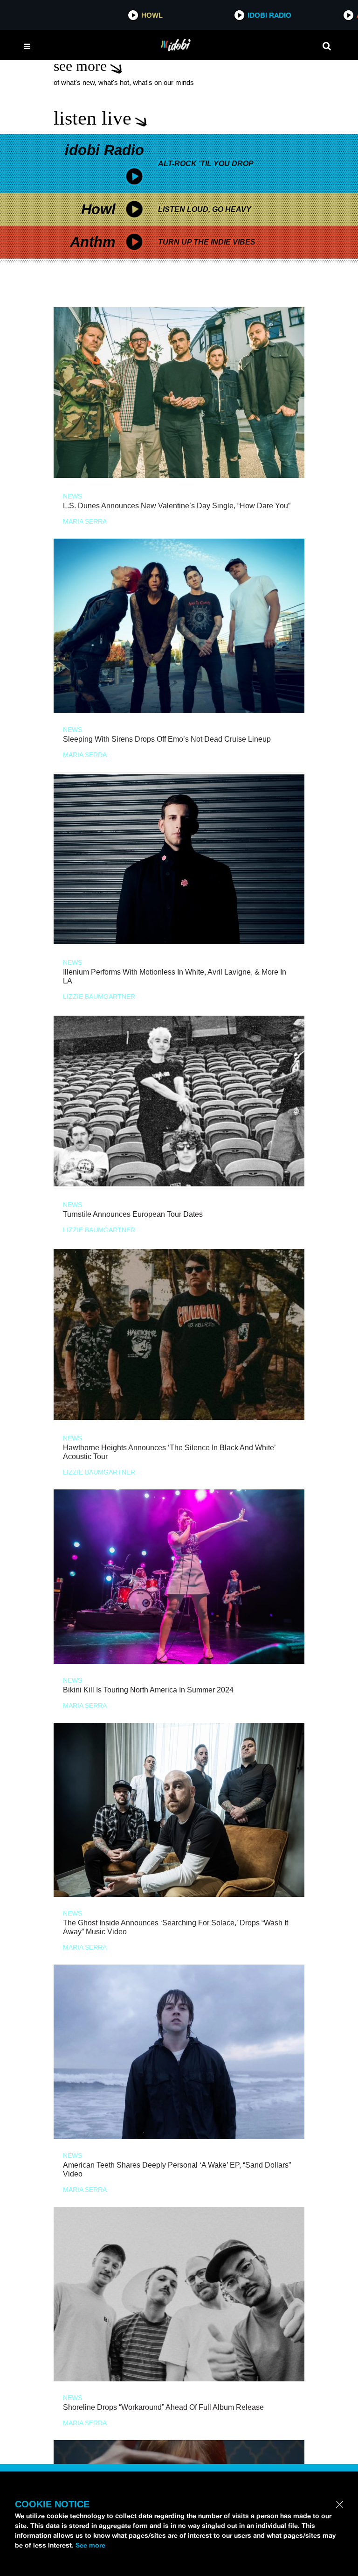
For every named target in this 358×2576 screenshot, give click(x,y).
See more (90, 2545)
